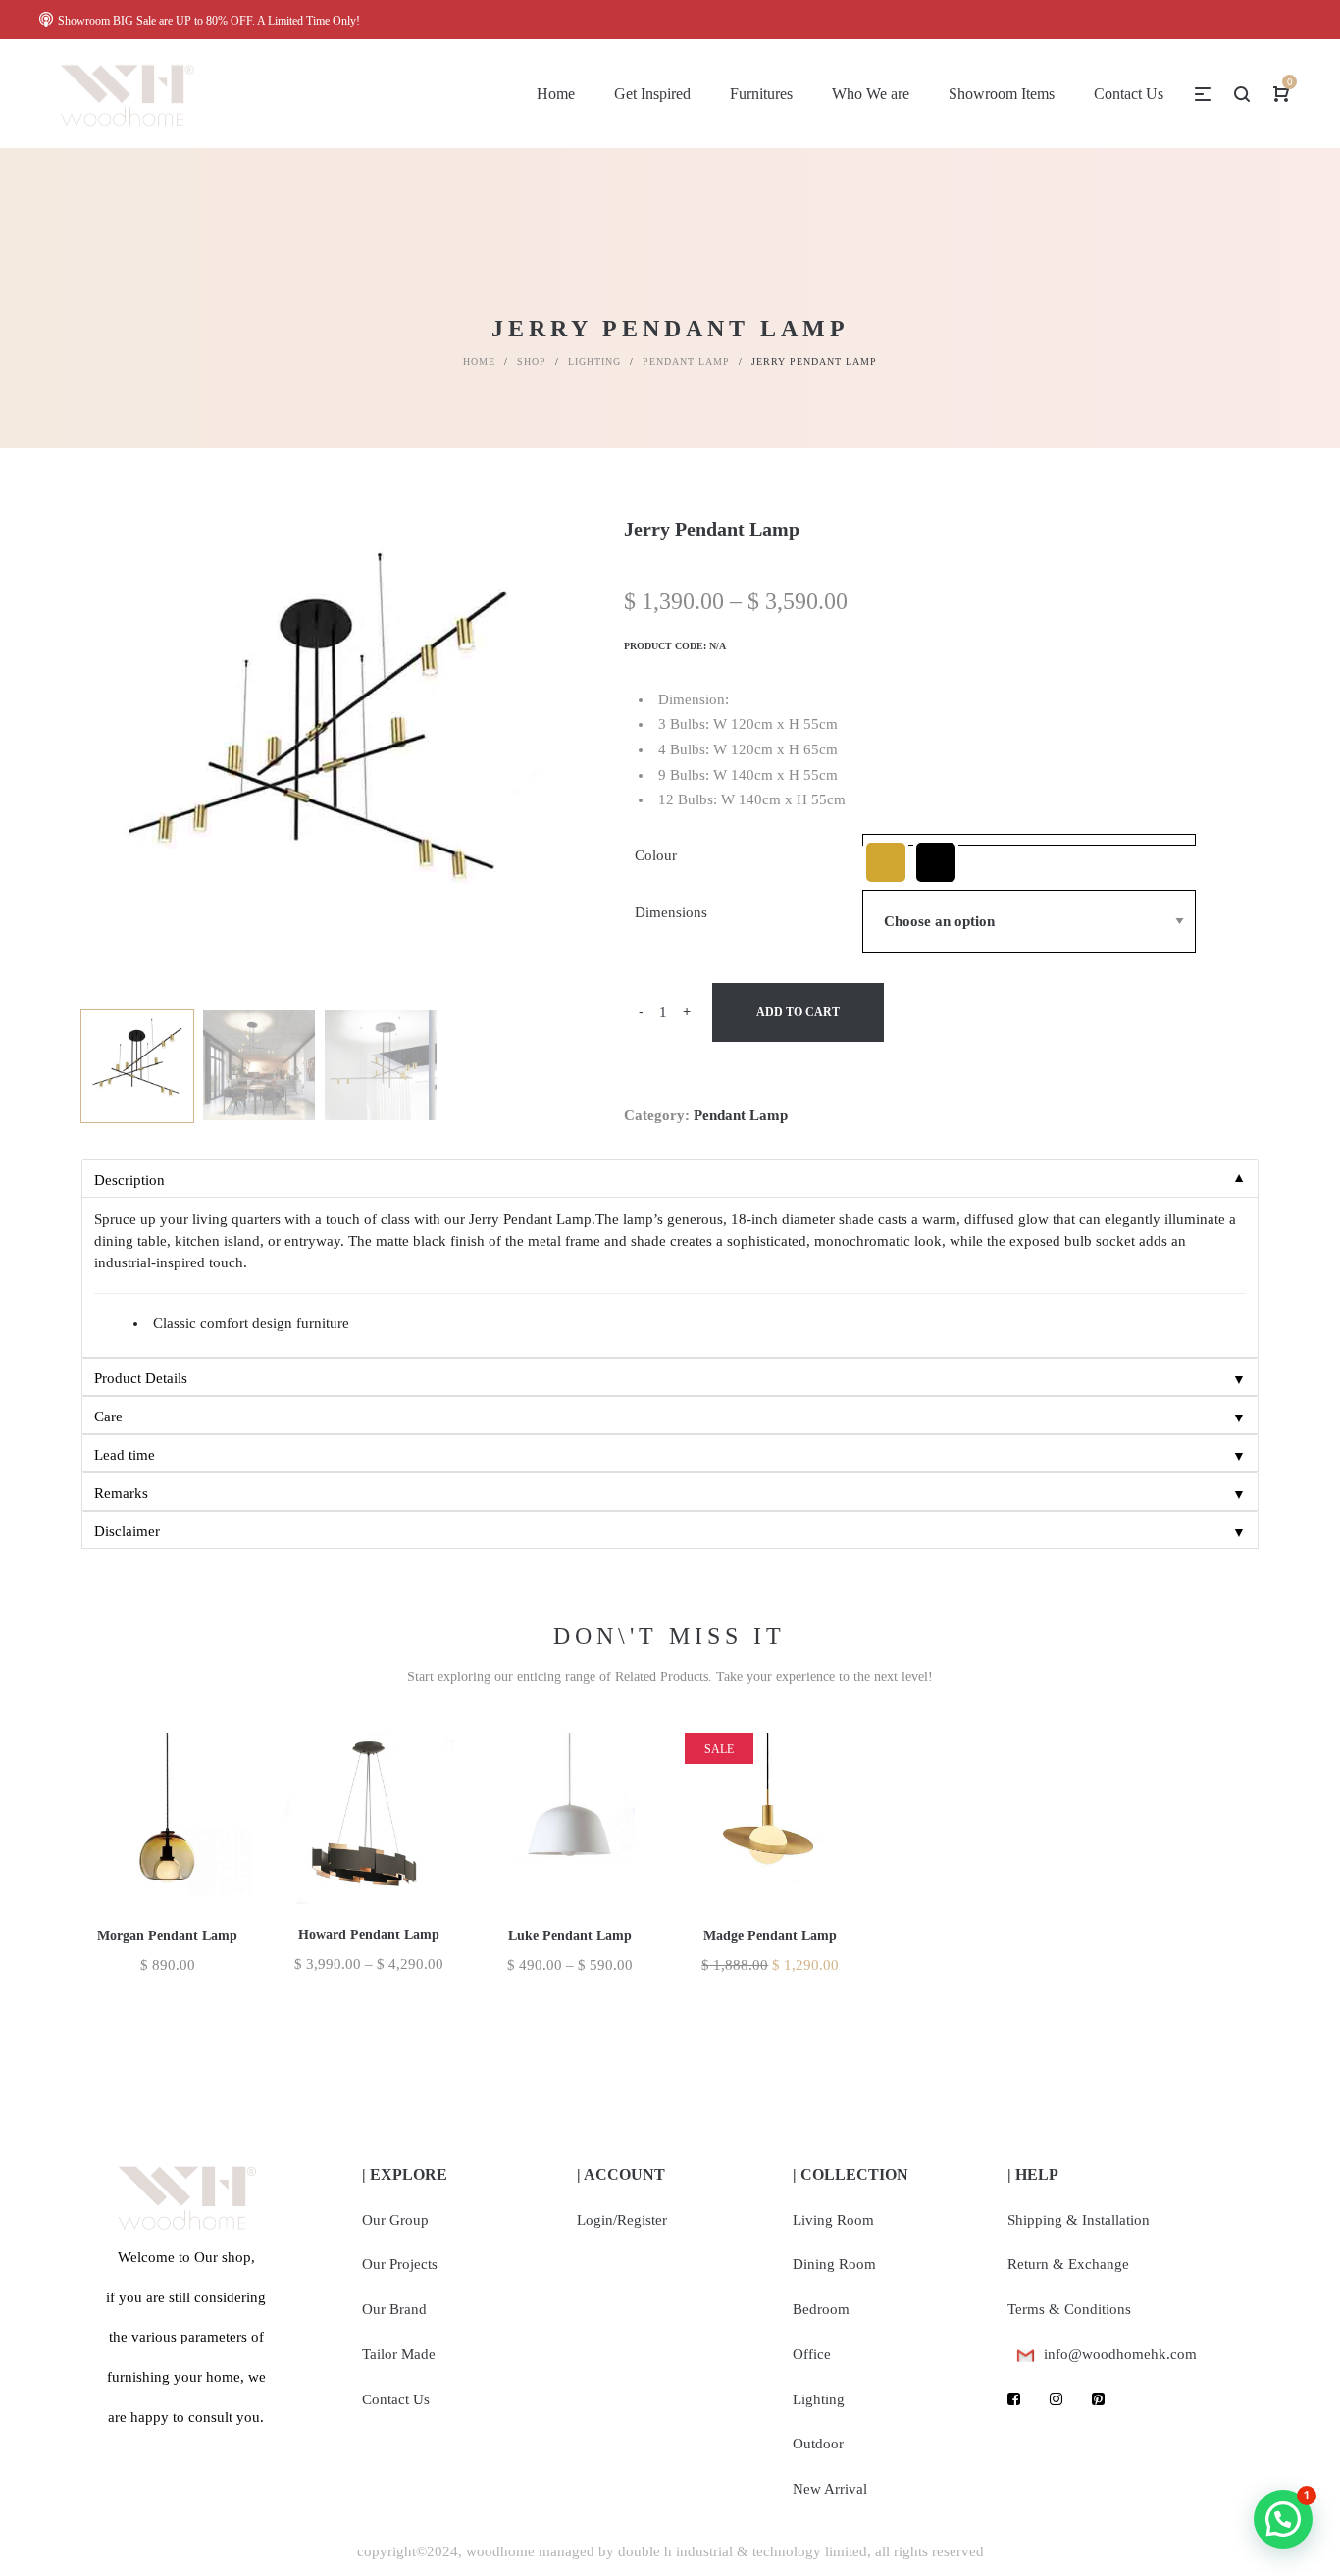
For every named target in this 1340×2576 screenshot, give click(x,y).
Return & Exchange (1068, 2264)
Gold (886, 862)
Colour (656, 855)
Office (812, 2354)
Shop (532, 361)
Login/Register (622, 2220)
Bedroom (821, 2309)
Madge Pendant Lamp (770, 1936)
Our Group (395, 2220)
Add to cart (798, 1012)
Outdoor (818, 2444)
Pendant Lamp (686, 361)
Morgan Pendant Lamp (167, 1936)
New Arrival (830, 2489)
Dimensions (671, 912)
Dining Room (834, 2264)
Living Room (833, 2220)
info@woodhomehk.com (1120, 2354)
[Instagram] (1056, 2399)
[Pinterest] (1098, 2399)
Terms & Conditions (1069, 2309)
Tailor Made (399, 2354)
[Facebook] (1014, 2399)
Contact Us (396, 2399)
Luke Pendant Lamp (570, 1936)
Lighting (594, 361)
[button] (1283, 2519)
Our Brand (394, 2309)
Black (936, 862)
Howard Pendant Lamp (369, 1935)
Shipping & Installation (1079, 2220)
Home (479, 361)
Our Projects (400, 2264)
